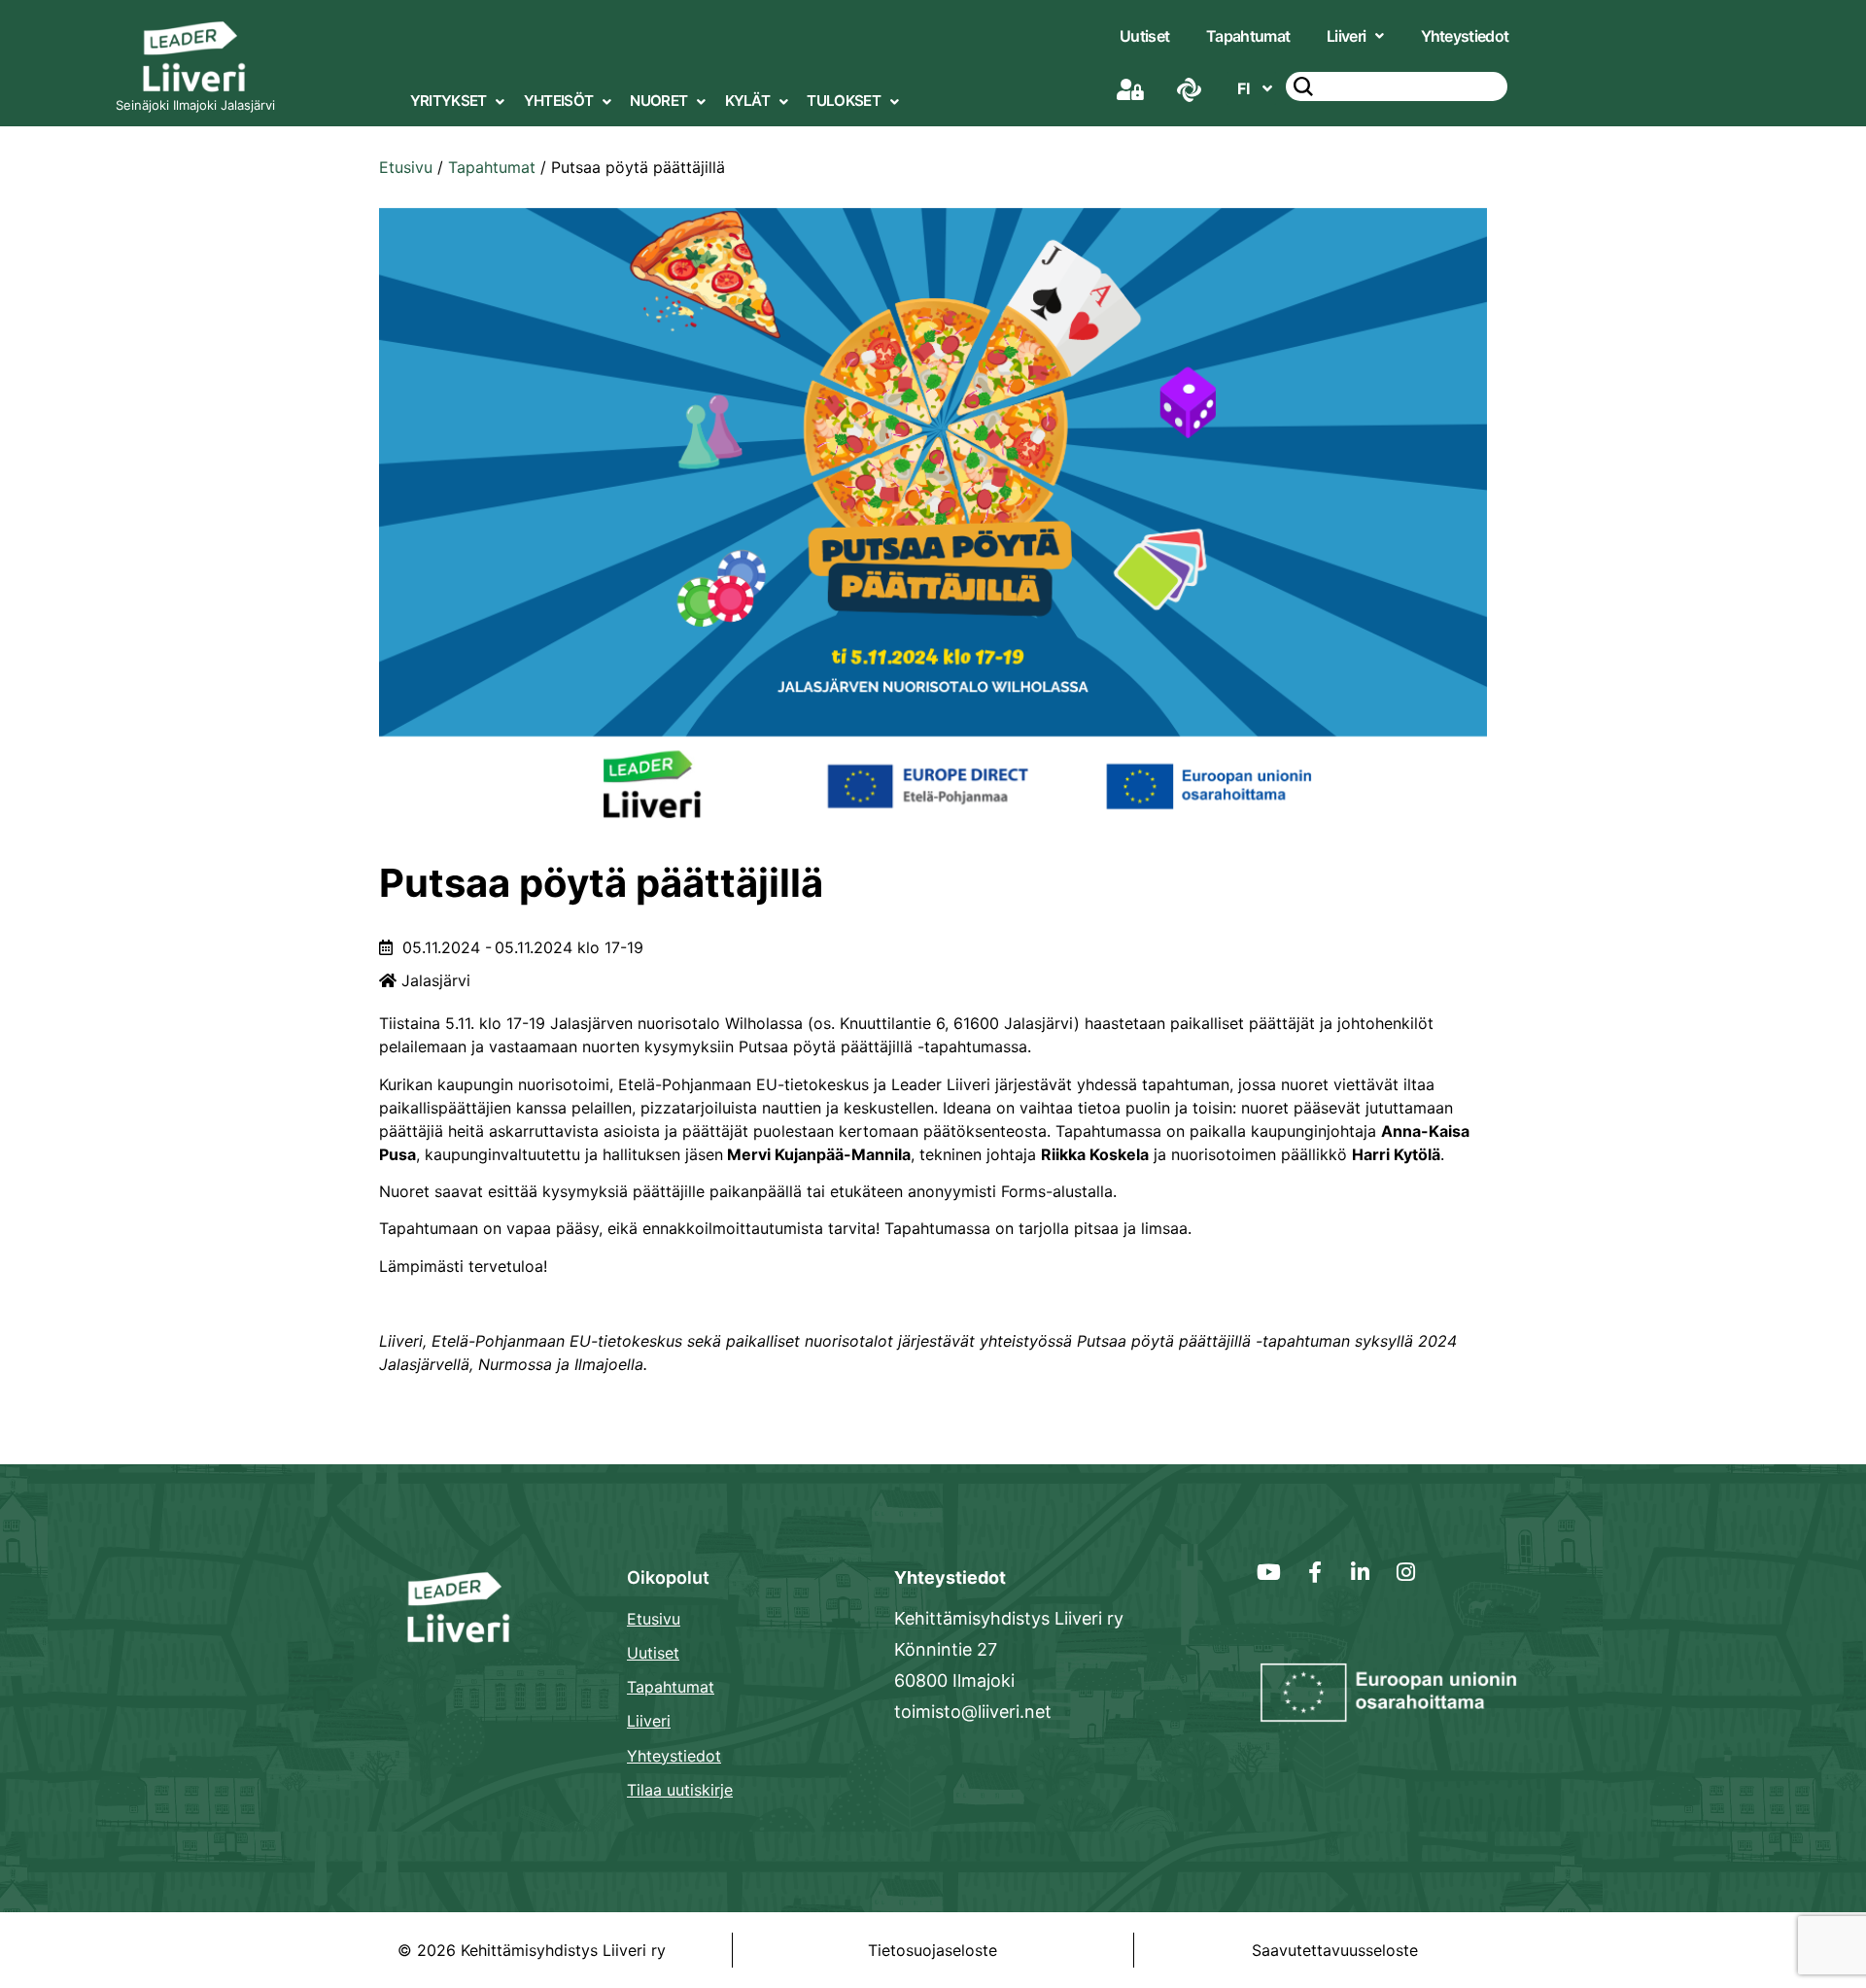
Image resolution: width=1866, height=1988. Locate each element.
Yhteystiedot (1465, 36)
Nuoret (658, 101)
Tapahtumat (1248, 36)
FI (1244, 88)
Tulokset (843, 101)
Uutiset (1144, 36)
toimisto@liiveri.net (973, 1712)
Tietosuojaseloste (933, 1950)
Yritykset (449, 101)
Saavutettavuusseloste (1335, 1950)
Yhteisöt (558, 101)
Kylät (748, 101)
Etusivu (406, 167)
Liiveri (1346, 36)
